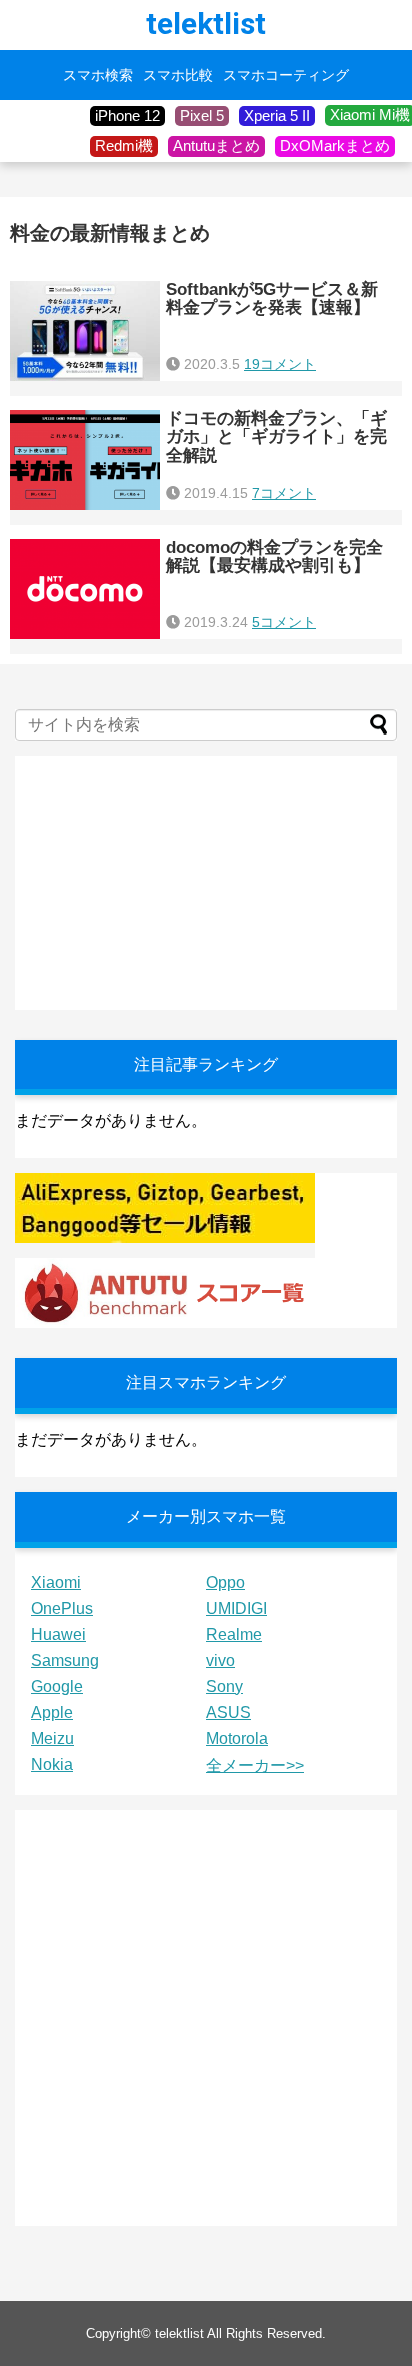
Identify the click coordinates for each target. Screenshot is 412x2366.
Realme (234, 1634)
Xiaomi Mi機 (370, 114)
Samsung (65, 1660)
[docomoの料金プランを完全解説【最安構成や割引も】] (85, 589)
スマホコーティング (286, 75)
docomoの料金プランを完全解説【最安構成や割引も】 (274, 557)
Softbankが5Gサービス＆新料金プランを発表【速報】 (272, 299)
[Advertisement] (165, 881)
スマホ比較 (178, 75)
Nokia (52, 1764)
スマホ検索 (98, 75)
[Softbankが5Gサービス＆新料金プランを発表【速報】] (85, 331)
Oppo (225, 1582)
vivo (220, 1660)
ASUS (228, 1712)
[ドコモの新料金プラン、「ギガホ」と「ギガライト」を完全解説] (85, 460)
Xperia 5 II (277, 115)
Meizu (52, 1738)
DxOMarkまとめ (335, 145)
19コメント (280, 364)
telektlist (206, 23)
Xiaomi (56, 1582)
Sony (224, 1686)
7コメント (284, 493)
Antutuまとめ (216, 145)
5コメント (284, 622)
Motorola (237, 1738)
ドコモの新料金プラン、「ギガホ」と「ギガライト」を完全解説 (276, 437)
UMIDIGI (236, 1608)
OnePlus (62, 1608)
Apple (52, 1712)
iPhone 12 (127, 115)
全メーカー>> (255, 1765)
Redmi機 (124, 145)
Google (57, 1686)
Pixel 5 (202, 115)
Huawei (58, 1634)
